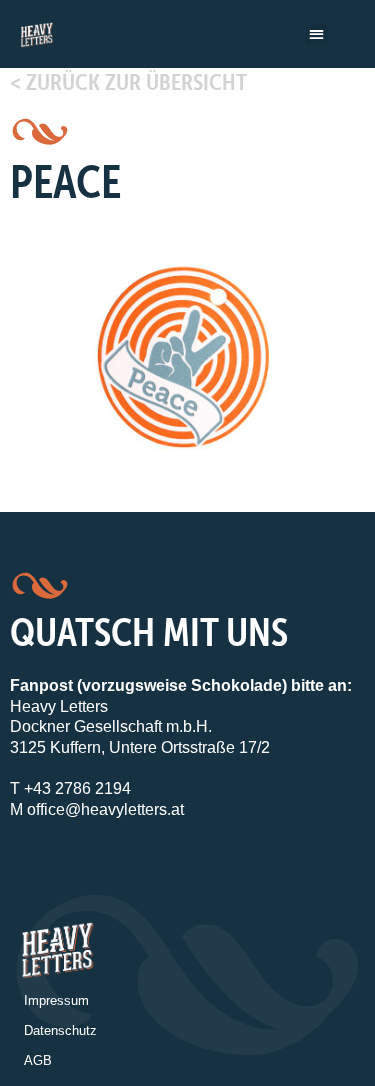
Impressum (56, 1000)
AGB (38, 1060)
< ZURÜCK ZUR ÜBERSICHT (128, 81)
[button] (317, 34)
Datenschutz (60, 1030)
